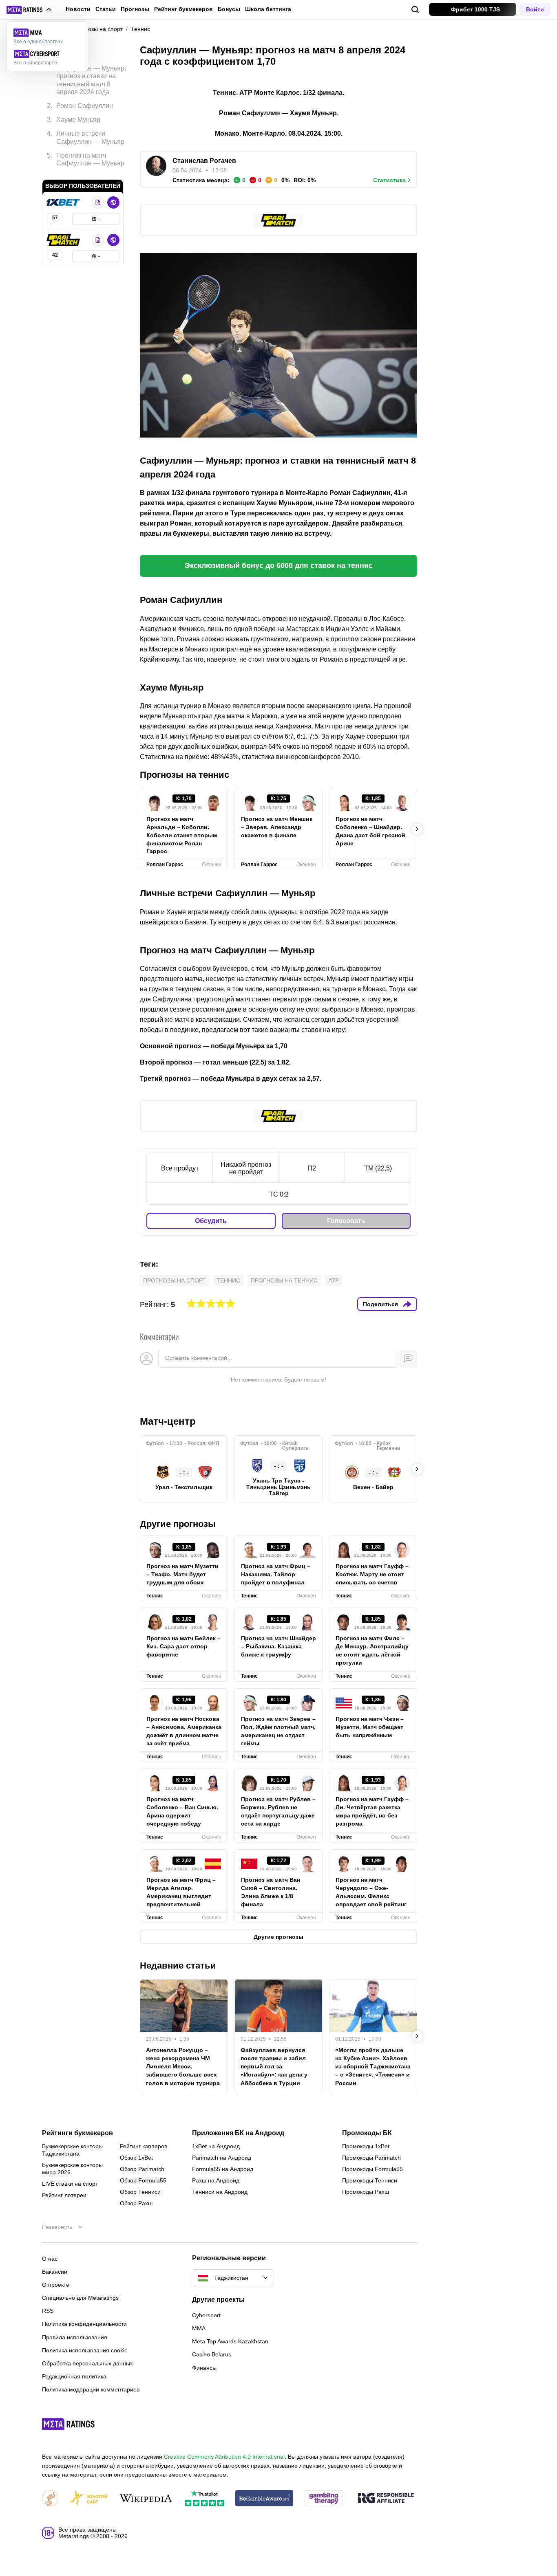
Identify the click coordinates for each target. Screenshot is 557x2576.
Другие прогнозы (178, 1524)
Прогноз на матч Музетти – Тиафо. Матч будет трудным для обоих (182, 1574)
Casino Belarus (212, 2354)
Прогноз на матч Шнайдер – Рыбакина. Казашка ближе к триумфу (278, 1646)
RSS (48, 2311)
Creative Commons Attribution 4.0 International (224, 2457)
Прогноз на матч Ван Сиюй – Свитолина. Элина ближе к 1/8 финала (271, 1892)
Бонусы (229, 9)
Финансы (204, 2368)
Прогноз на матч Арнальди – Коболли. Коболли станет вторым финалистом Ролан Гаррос (182, 835)
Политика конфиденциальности (84, 2324)
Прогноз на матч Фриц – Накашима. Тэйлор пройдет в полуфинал (276, 1574)
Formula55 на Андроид (223, 2169)
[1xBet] (64, 202)
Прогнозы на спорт (175, 1280)
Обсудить (211, 1221)
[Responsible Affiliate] (386, 2499)
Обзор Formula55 (143, 2180)
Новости (78, 9)
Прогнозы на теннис (284, 1280)
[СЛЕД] (417, 829)
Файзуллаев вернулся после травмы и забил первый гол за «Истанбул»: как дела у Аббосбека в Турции (274, 2066)
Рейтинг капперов (144, 2146)
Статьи (106, 9)
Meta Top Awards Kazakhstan (230, 2341)
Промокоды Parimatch (371, 2158)
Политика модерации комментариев (91, 2389)
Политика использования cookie (85, 2350)
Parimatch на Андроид (222, 2158)
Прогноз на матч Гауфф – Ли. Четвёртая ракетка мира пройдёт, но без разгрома (372, 1811)
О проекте (56, 2285)
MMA (199, 2328)
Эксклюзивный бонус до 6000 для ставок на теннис (279, 565)
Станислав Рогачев (204, 161)
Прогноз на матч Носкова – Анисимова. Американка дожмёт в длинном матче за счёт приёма (184, 1731)
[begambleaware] (264, 2499)
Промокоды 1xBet (366, 2146)
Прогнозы (135, 9)
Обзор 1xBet (136, 2158)
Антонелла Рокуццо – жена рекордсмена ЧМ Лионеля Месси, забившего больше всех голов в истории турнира (183, 2066)
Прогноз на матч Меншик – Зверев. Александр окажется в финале (277, 827)
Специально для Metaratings (80, 2298)
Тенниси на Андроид (220, 2192)
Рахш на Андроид (216, 2180)
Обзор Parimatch (142, 2169)
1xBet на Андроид (216, 2146)
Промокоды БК (367, 2133)
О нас (50, 2259)
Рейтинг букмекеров (183, 9)
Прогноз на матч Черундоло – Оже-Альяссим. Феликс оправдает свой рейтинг (371, 1892)
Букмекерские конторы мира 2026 (72, 2169)
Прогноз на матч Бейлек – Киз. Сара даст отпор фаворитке (183, 1646)
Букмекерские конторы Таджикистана (72, 2150)
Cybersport (206, 2315)
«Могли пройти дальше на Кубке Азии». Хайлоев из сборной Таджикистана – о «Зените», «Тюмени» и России (373, 2066)
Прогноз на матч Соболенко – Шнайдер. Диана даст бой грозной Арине (370, 831)
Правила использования (75, 2337)
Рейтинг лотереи (64, 2195)
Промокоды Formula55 (372, 2169)
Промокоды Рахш (366, 2192)
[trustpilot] (204, 2499)
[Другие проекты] (29, 10)
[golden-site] (88, 2499)
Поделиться (380, 1304)
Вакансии (55, 2272)
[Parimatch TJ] (64, 240)
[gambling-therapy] (324, 2499)
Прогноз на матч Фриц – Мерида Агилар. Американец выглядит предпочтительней (181, 1892)
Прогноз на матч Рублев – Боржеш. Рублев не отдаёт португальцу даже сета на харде (278, 1811)
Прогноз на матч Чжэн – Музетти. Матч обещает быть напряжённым (370, 1727)
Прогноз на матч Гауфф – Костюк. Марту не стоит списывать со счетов (372, 1574)
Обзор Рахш (136, 2203)
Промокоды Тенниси (370, 2180)
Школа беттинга (268, 9)
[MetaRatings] (69, 2424)
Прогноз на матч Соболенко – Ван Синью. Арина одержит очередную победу (182, 1811)
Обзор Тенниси (140, 2192)
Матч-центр (168, 1421)
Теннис (228, 1280)
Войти (535, 9)
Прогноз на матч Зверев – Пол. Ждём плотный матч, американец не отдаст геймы (278, 1731)
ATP (334, 1280)
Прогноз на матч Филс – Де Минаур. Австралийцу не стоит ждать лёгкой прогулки (372, 1650)
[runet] (50, 2499)
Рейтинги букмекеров (77, 2133)
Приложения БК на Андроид (238, 2133)
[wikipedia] (146, 2499)
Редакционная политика (74, 2376)
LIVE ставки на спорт (70, 2184)
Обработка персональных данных (87, 2363)
